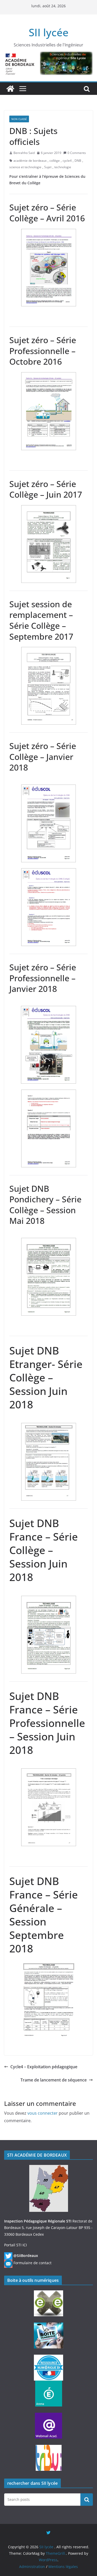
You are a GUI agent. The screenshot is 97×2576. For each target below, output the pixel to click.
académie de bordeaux (30, 161)
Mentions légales (63, 2567)
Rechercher (87, 2499)
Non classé (19, 119)
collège (55, 161)
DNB (78, 161)
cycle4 (67, 161)
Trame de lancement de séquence (54, 2080)
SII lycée (49, 32)
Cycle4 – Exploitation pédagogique (44, 2067)
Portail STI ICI (16, 2245)
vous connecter (43, 2113)
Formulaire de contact (32, 2263)
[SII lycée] (10, 89)
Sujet (48, 167)
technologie (63, 167)
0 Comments (77, 153)
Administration (32, 2567)
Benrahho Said (24, 153)
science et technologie (25, 167)
